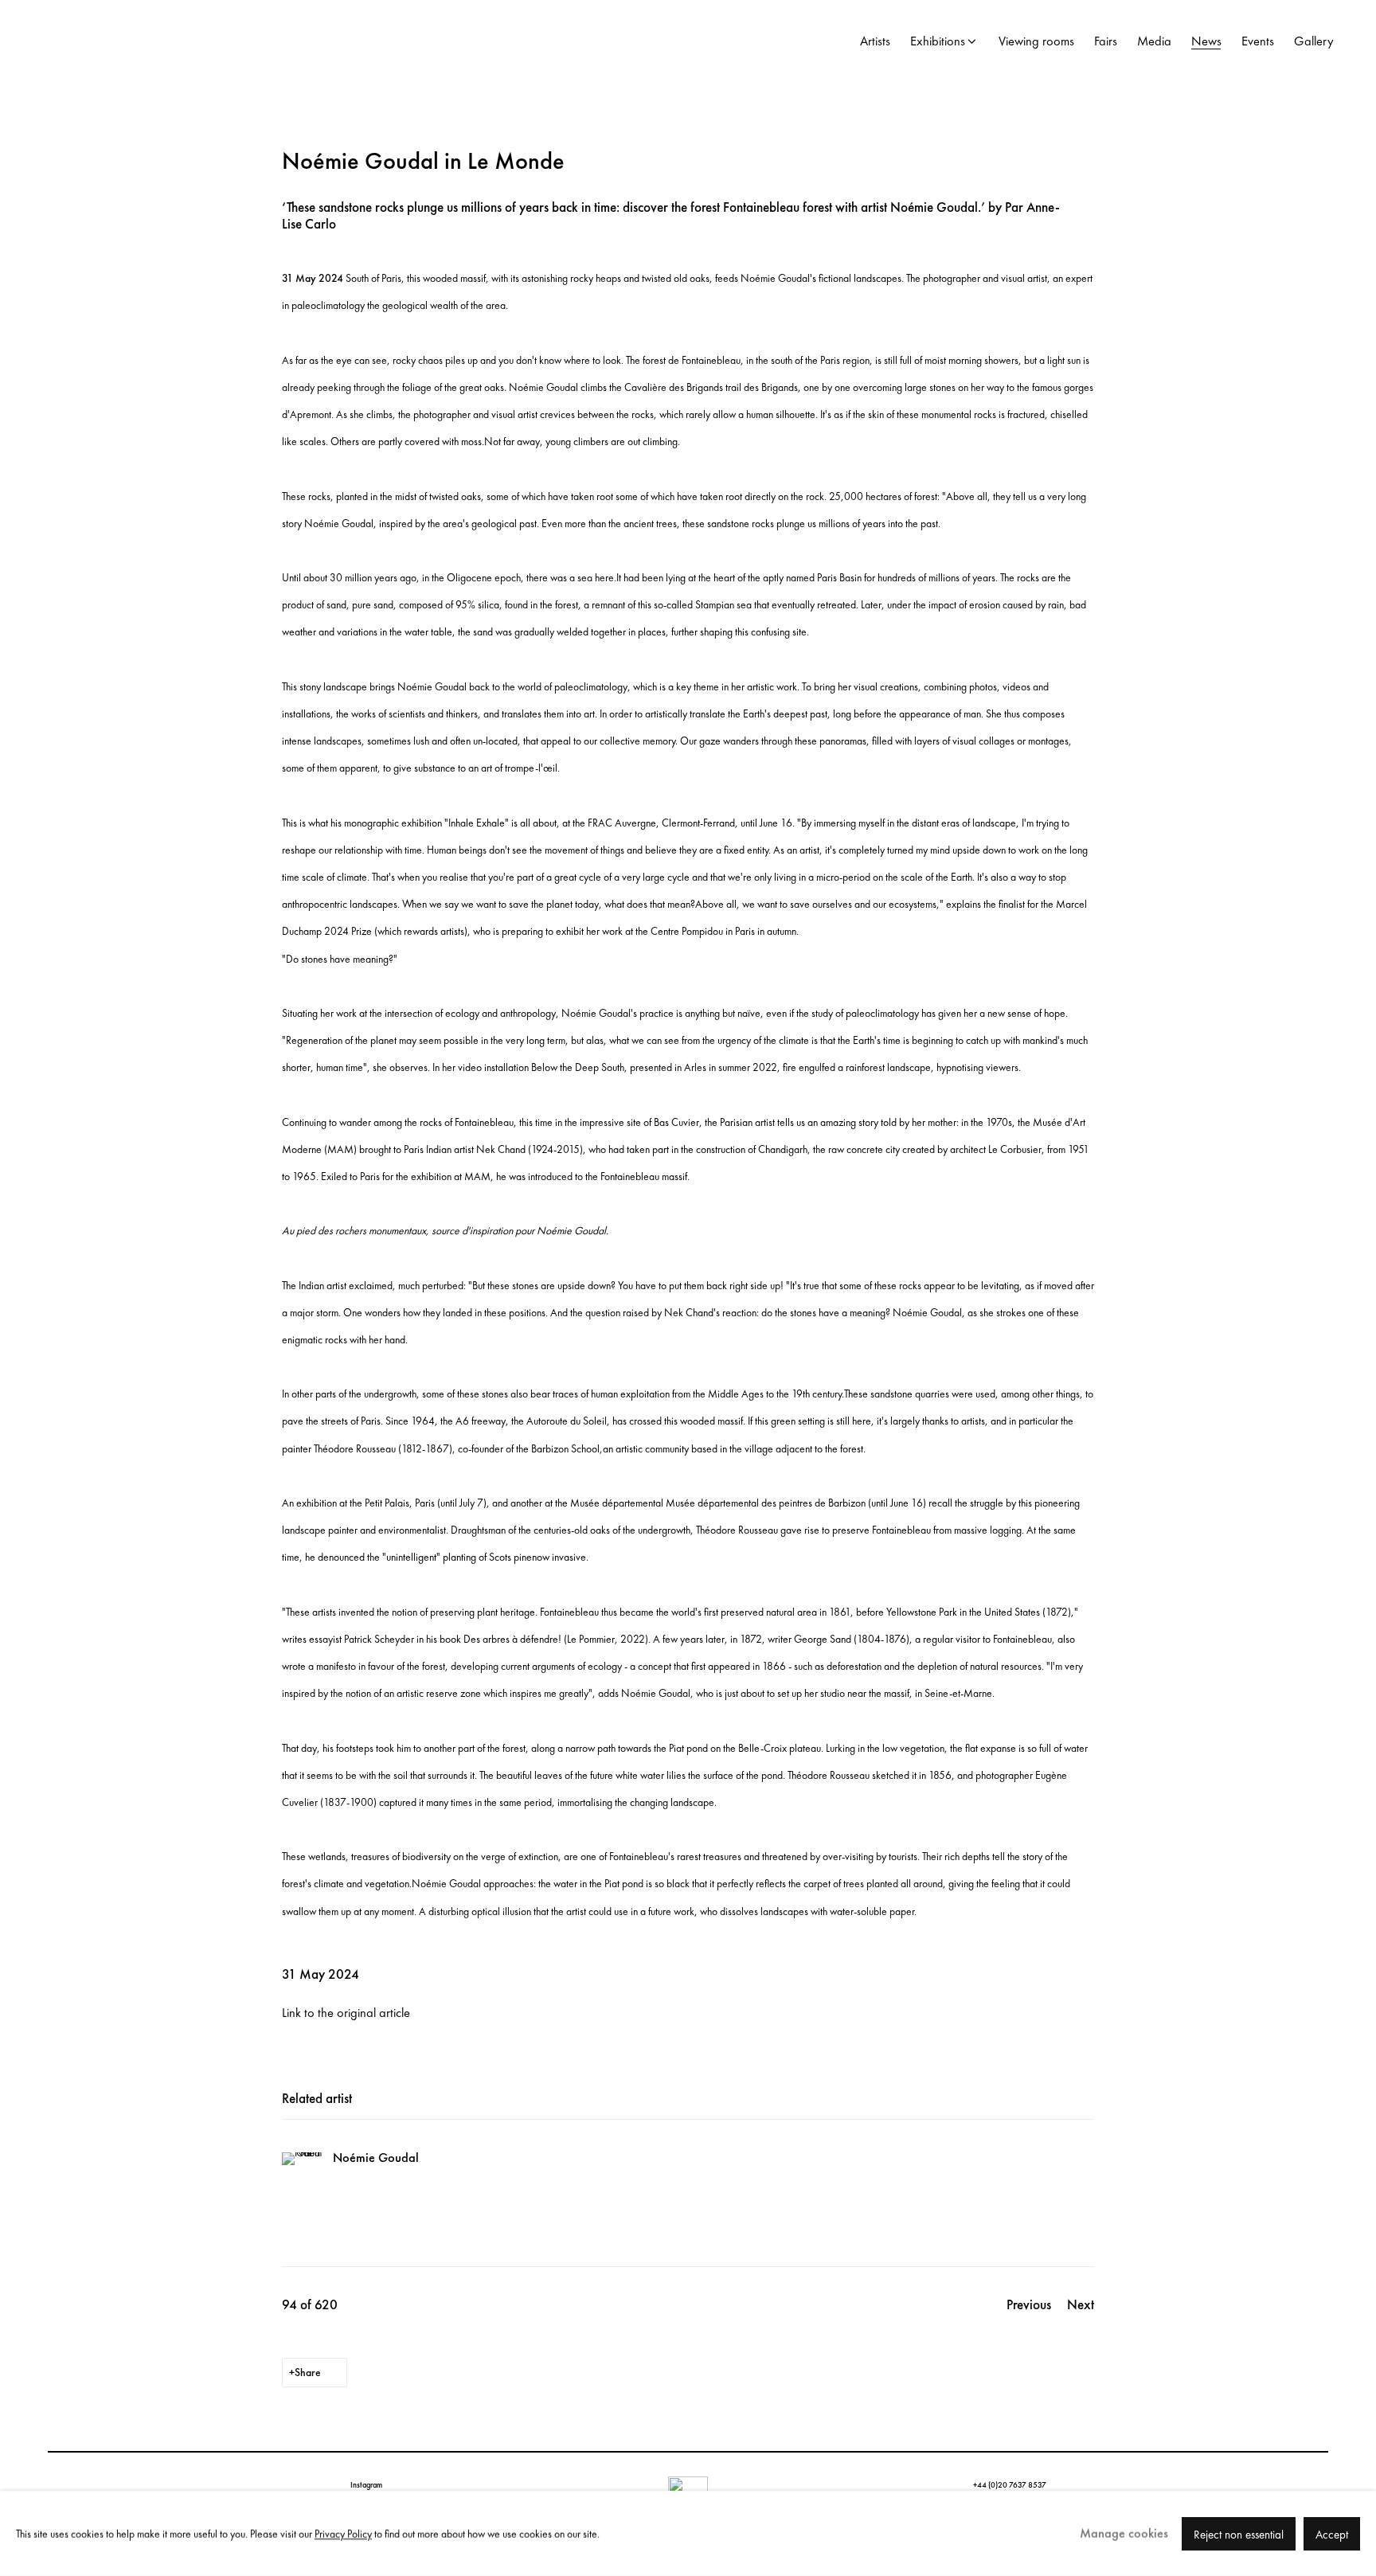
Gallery (1314, 41)
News (1206, 41)
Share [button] (308, 2372)
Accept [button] (1332, 2534)
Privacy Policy (343, 2533)
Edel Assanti (159, 42)
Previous (1029, 2304)
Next (1081, 2304)
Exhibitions (938, 41)
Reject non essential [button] (1239, 2534)
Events (1258, 41)
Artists (875, 41)
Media (1154, 41)
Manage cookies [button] (1124, 2533)
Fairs (1106, 41)
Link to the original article (346, 2013)
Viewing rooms (1036, 41)
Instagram (366, 2485)
